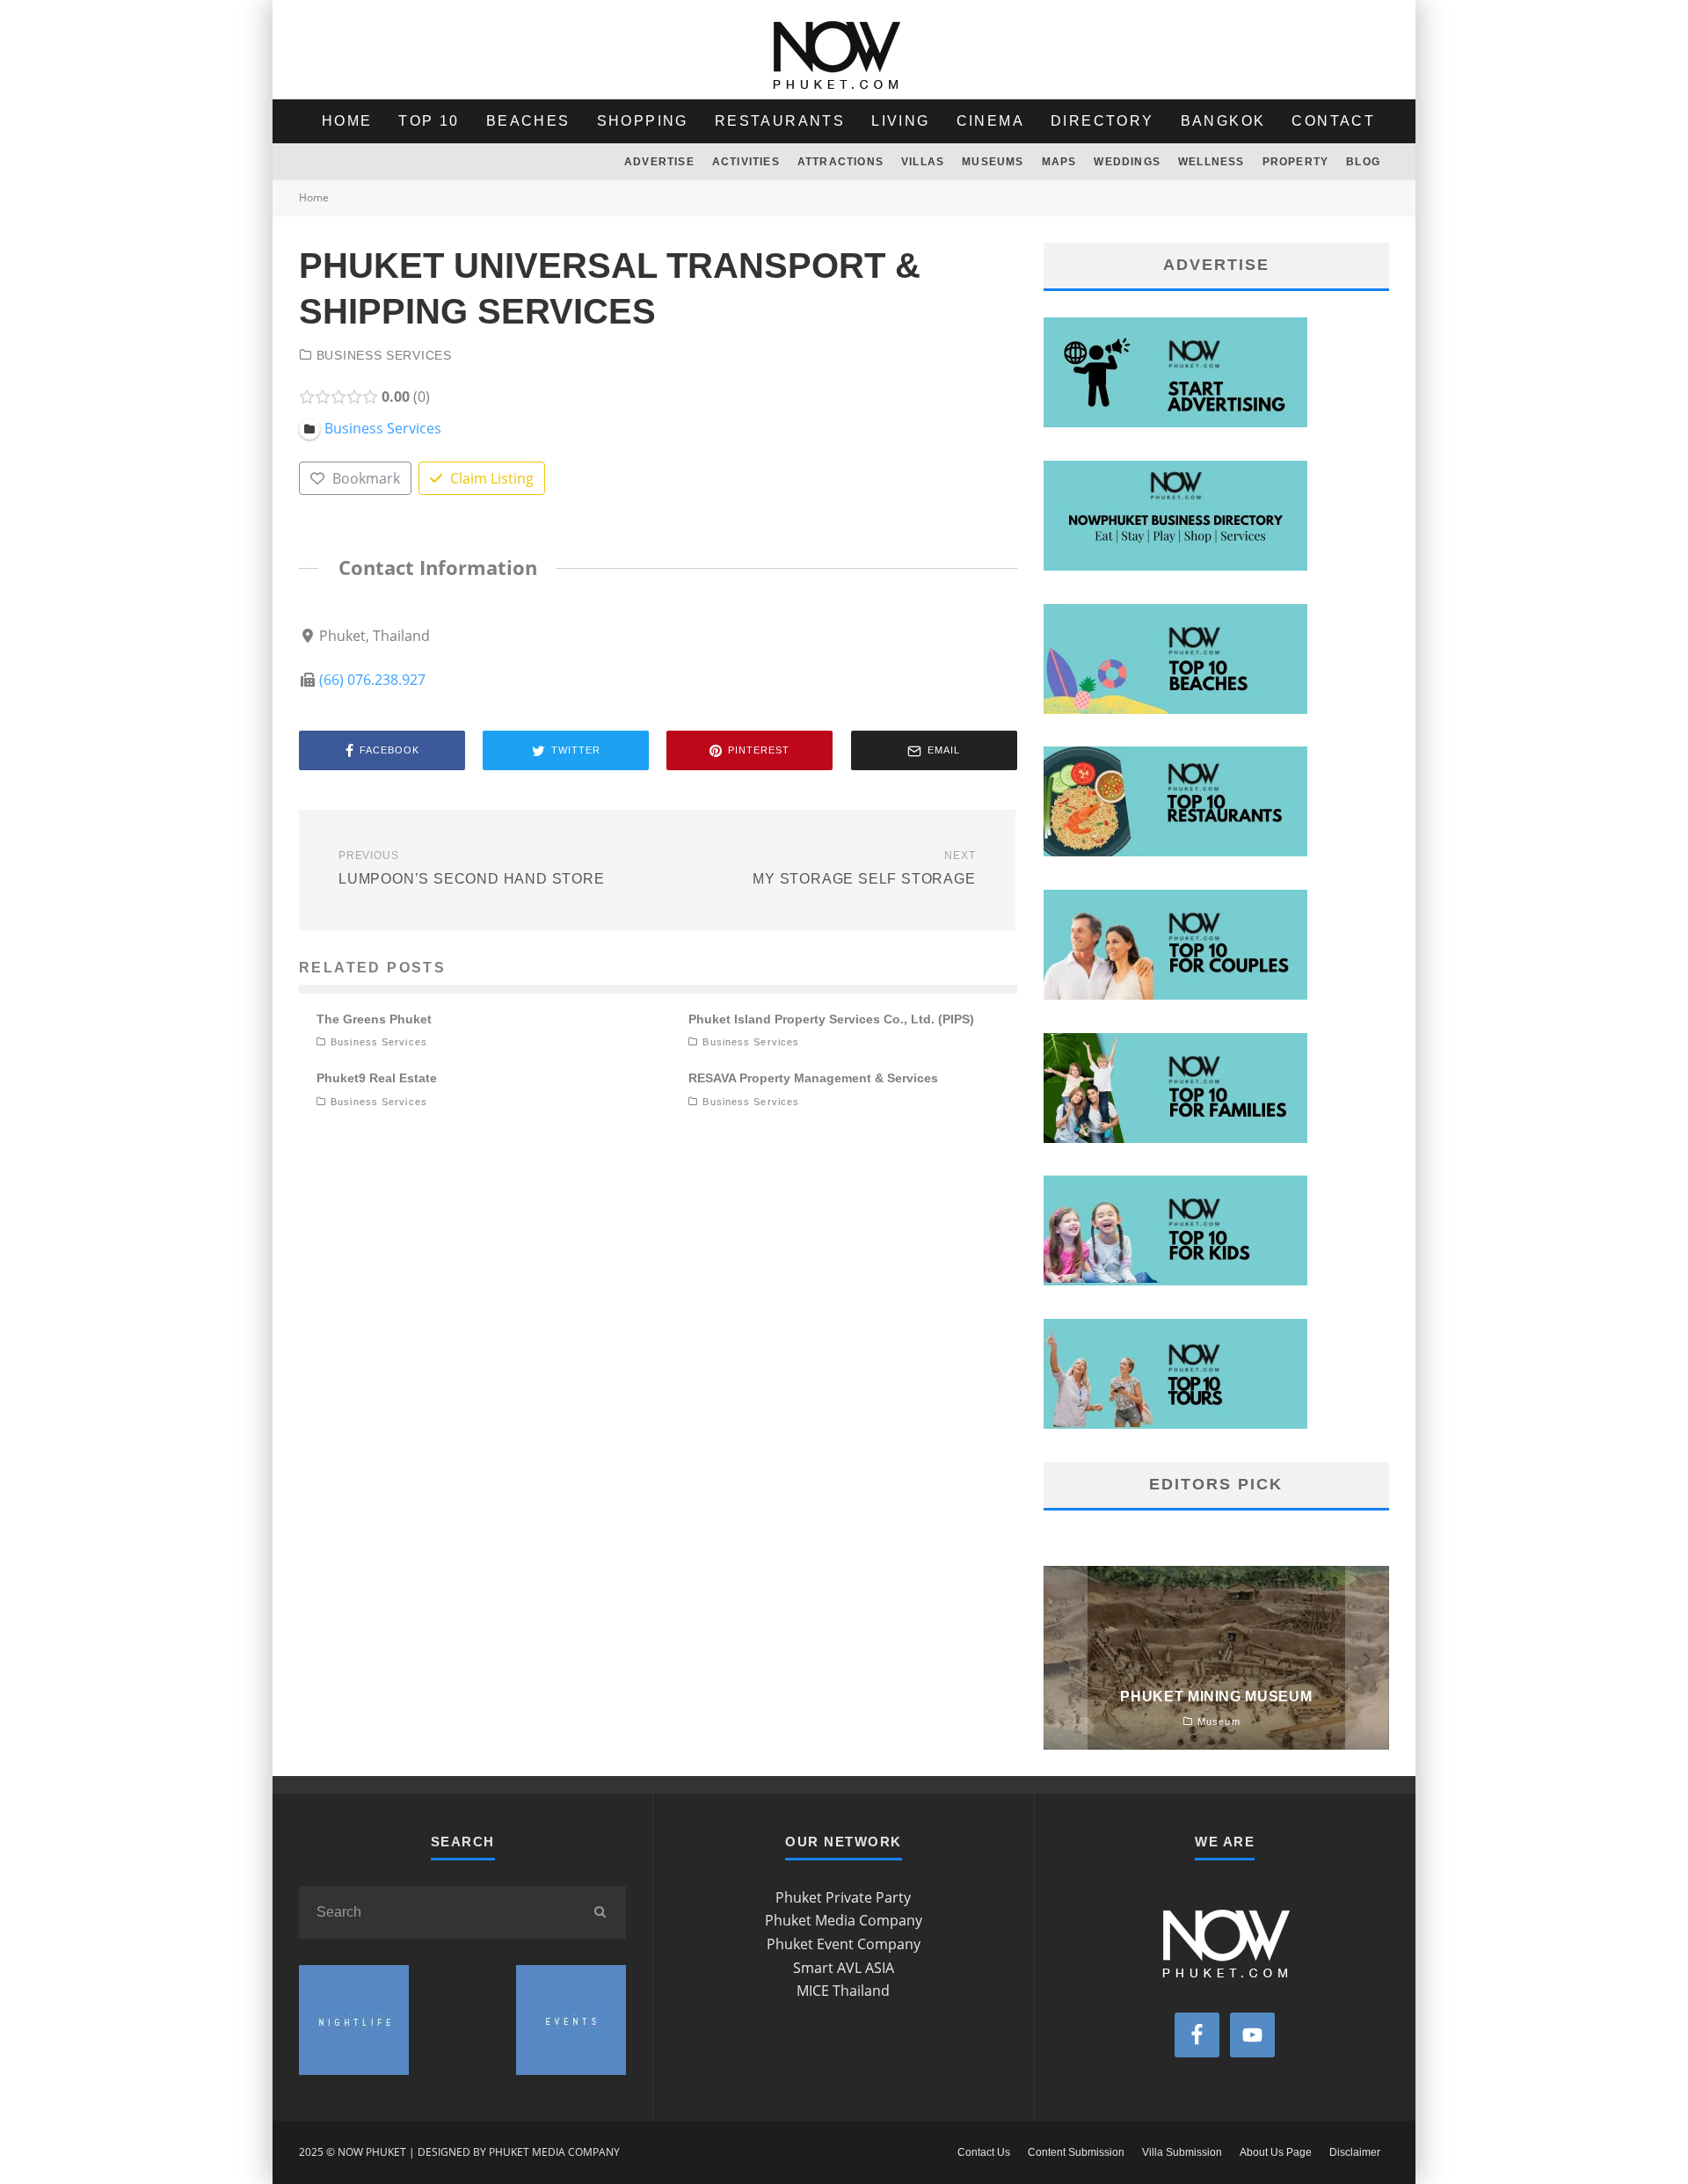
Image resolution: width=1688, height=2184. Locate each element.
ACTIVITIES (746, 162)
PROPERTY (1296, 162)
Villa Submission (1182, 2152)
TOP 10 (429, 121)
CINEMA (990, 121)
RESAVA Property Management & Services (813, 1078)
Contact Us (984, 2152)
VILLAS (923, 162)
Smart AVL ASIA (844, 1968)
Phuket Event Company (844, 1944)
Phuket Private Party (843, 1897)
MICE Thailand (843, 1991)
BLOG (1363, 162)
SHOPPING (643, 121)
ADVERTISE (659, 162)
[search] (600, 1912)
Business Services (384, 355)
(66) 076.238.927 (372, 680)
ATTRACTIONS (840, 162)
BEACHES (528, 121)
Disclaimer (1355, 2152)
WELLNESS (1211, 162)
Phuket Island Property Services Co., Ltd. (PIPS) (831, 1019)
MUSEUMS (993, 162)
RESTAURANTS (780, 121)
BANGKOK (1223, 121)
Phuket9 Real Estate (377, 1078)
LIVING (900, 121)
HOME (347, 121)
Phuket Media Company (844, 1920)
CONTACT (1333, 121)
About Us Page (1276, 2152)
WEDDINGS (1127, 162)
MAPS (1059, 162)
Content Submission (1076, 2152)
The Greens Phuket (374, 1019)
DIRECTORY (1102, 121)
